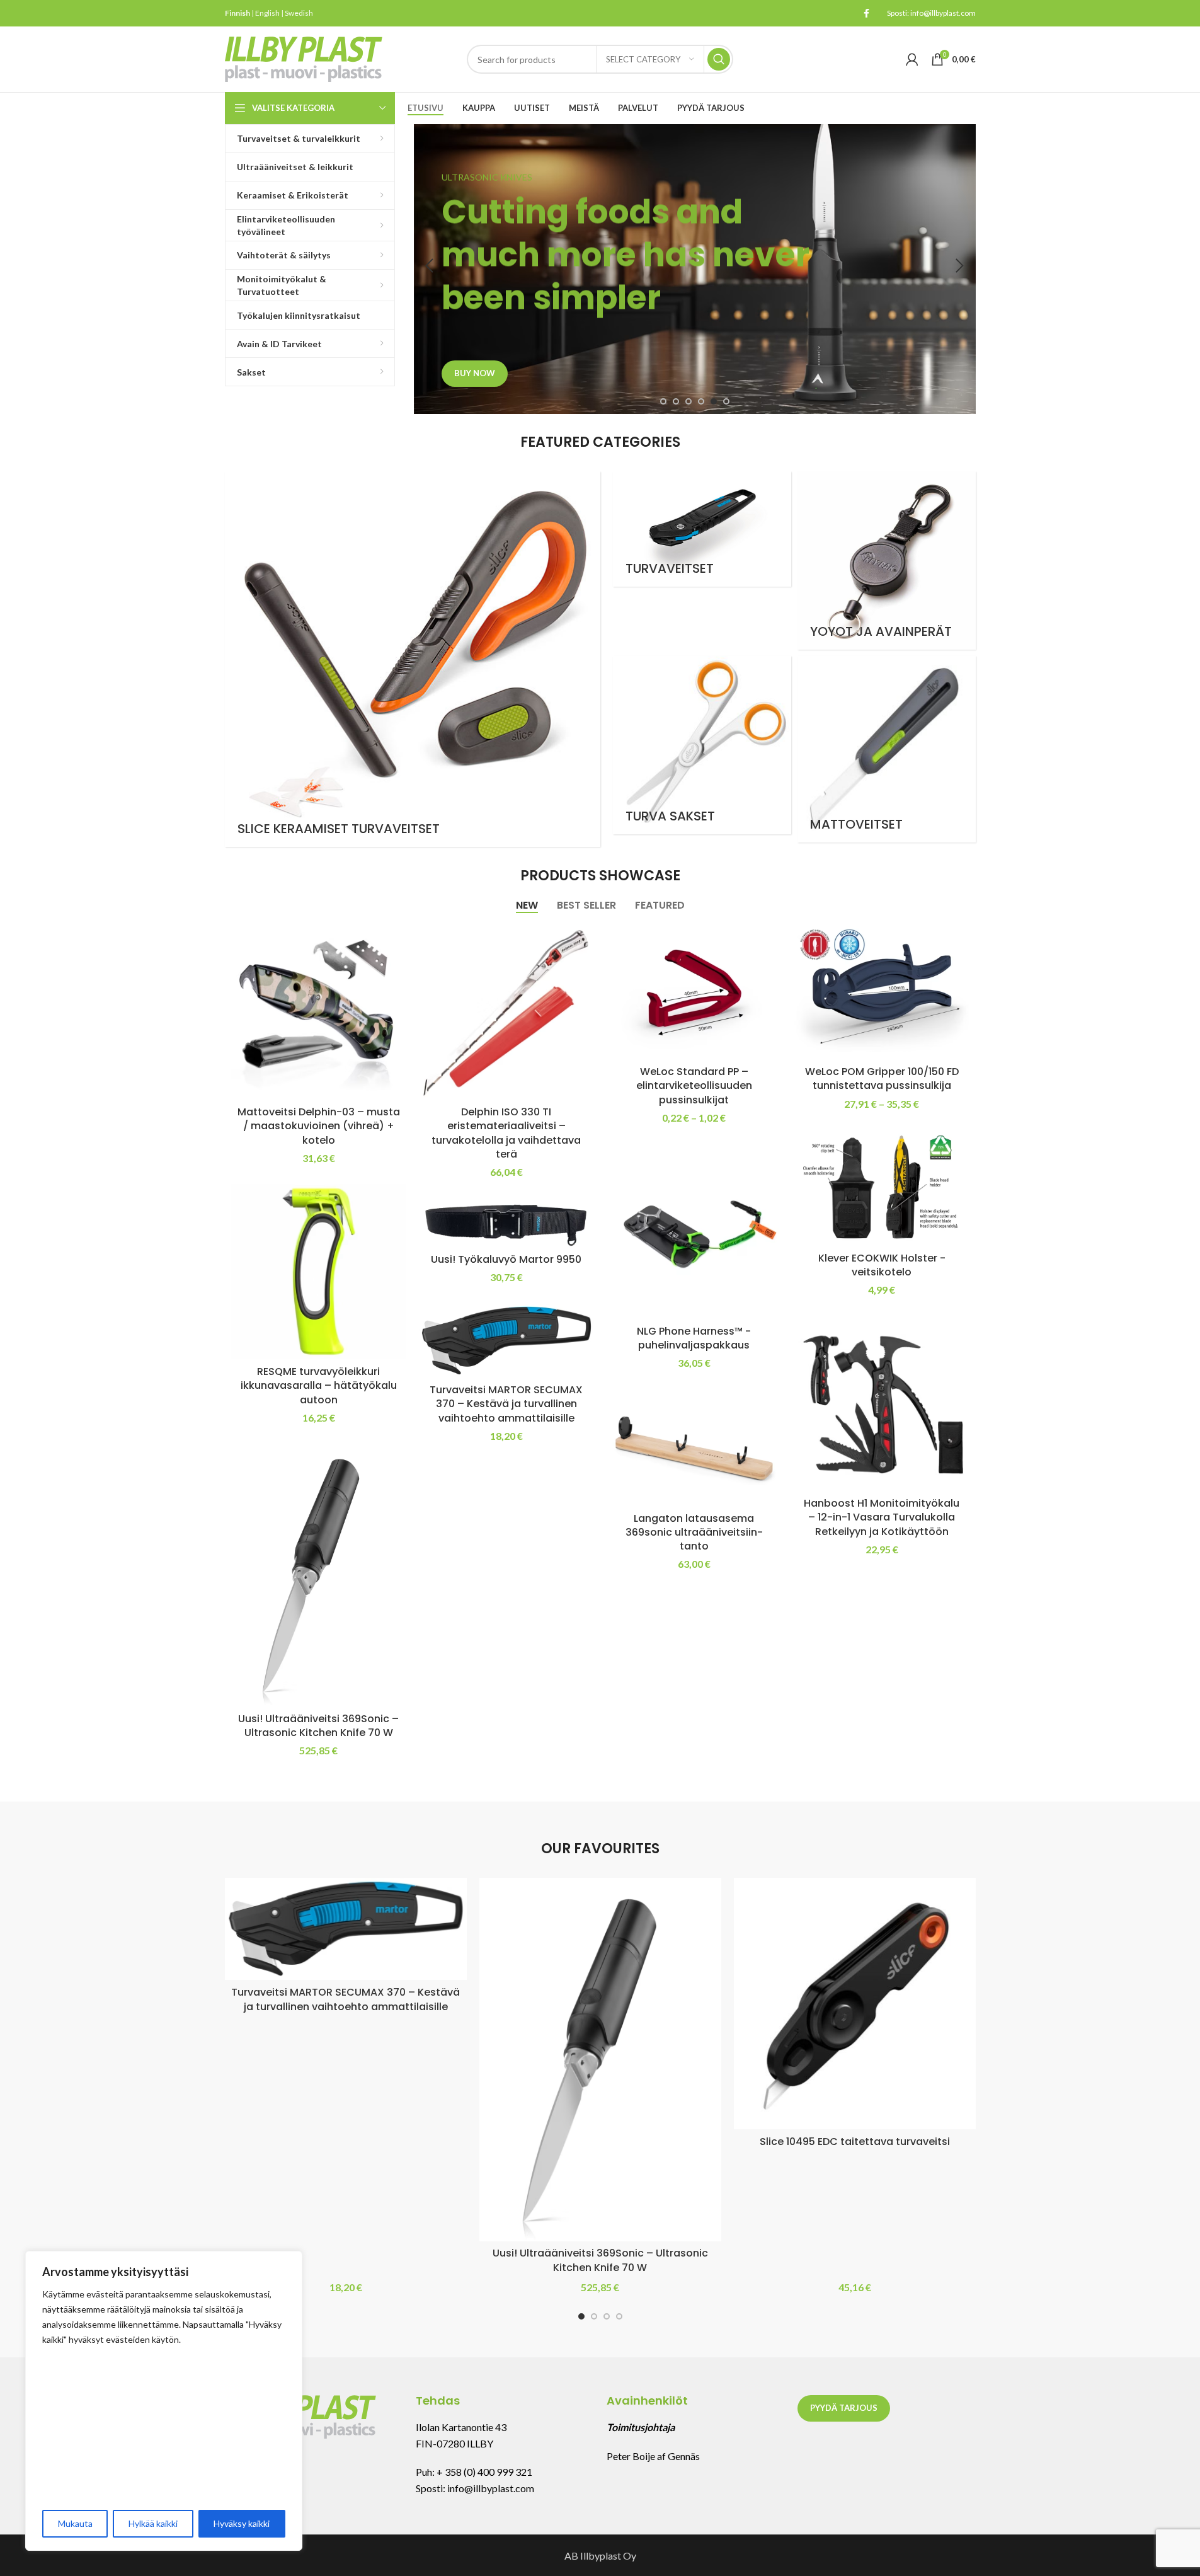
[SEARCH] (719, 59)
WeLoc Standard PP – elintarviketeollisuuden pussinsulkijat (694, 1086)
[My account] (912, 59)
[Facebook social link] (867, 14)
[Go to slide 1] (663, 401)
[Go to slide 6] (726, 401)
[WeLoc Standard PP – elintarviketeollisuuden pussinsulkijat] (694, 992)
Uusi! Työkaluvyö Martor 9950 (506, 1259)
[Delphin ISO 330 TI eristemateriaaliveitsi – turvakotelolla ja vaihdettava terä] (506, 1012)
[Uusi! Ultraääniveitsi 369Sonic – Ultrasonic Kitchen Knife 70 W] (319, 1575)
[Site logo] (304, 58)
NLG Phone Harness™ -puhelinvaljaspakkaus (694, 1338)
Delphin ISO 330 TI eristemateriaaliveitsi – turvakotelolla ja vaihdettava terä (506, 1133)
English (267, 13)
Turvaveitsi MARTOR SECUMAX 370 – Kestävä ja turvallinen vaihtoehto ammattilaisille (506, 1404)
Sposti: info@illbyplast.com (931, 13)
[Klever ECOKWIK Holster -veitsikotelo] (882, 1188)
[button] (430, 266)
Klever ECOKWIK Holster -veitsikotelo (882, 1265)
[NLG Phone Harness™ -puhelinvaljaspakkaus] (694, 1231)
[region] (164, 2401)
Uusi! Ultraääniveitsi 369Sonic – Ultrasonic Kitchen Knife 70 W (318, 1726)
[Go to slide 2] (676, 401)
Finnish (237, 13)
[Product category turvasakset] (702, 745)
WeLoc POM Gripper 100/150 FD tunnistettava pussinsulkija (882, 1078)
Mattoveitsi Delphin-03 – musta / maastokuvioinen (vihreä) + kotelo (319, 1126)
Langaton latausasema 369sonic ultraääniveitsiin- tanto (694, 1532)
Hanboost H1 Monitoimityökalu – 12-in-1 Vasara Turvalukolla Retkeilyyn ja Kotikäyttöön (882, 1517)
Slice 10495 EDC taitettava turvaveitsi (855, 2142)
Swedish (299, 13)
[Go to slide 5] (714, 401)
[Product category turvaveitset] (702, 529)
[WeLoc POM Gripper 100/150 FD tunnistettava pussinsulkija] (882, 992)
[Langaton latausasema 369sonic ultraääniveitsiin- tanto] (694, 1448)
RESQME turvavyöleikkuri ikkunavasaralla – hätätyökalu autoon (319, 1386)
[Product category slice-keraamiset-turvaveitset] (413, 659)
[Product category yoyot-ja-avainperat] (887, 561)
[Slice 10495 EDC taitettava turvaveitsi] (855, 2004)
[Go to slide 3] (689, 401)
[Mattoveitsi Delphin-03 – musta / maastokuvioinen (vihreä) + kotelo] (319, 1012)
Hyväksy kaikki (242, 2523)
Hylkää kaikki (153, 2523)
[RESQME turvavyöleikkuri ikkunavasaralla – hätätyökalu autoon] (319, 1272)
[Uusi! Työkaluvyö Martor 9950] (506, 1222)
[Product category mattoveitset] (887, 749)
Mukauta (75, 2523)
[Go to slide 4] (701, 401)
